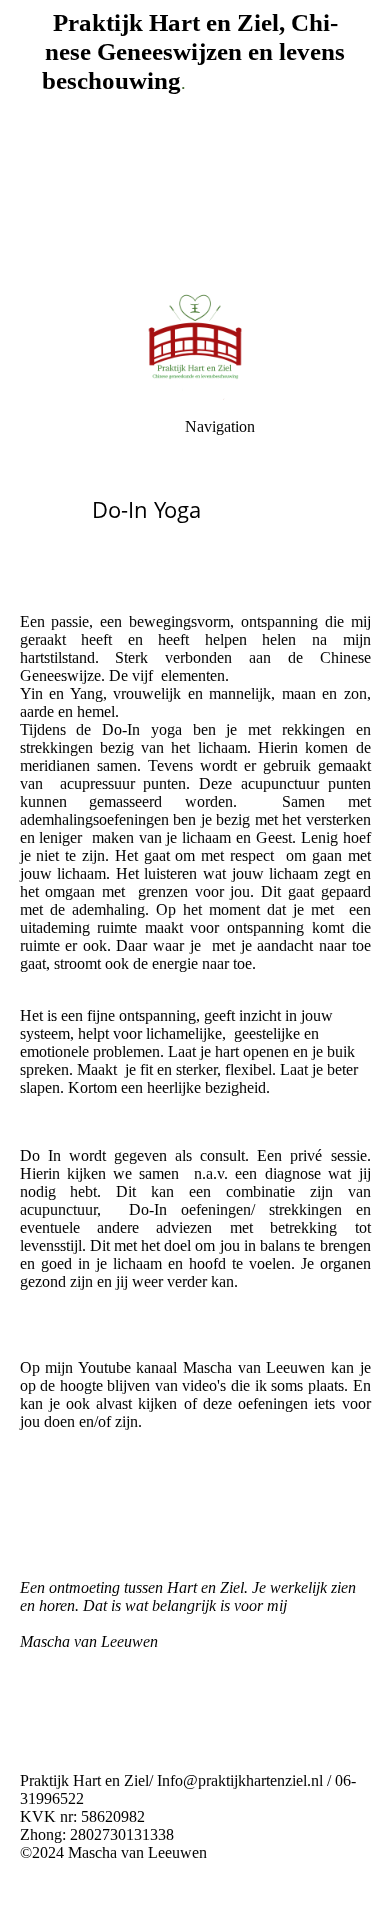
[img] (195, 340)
